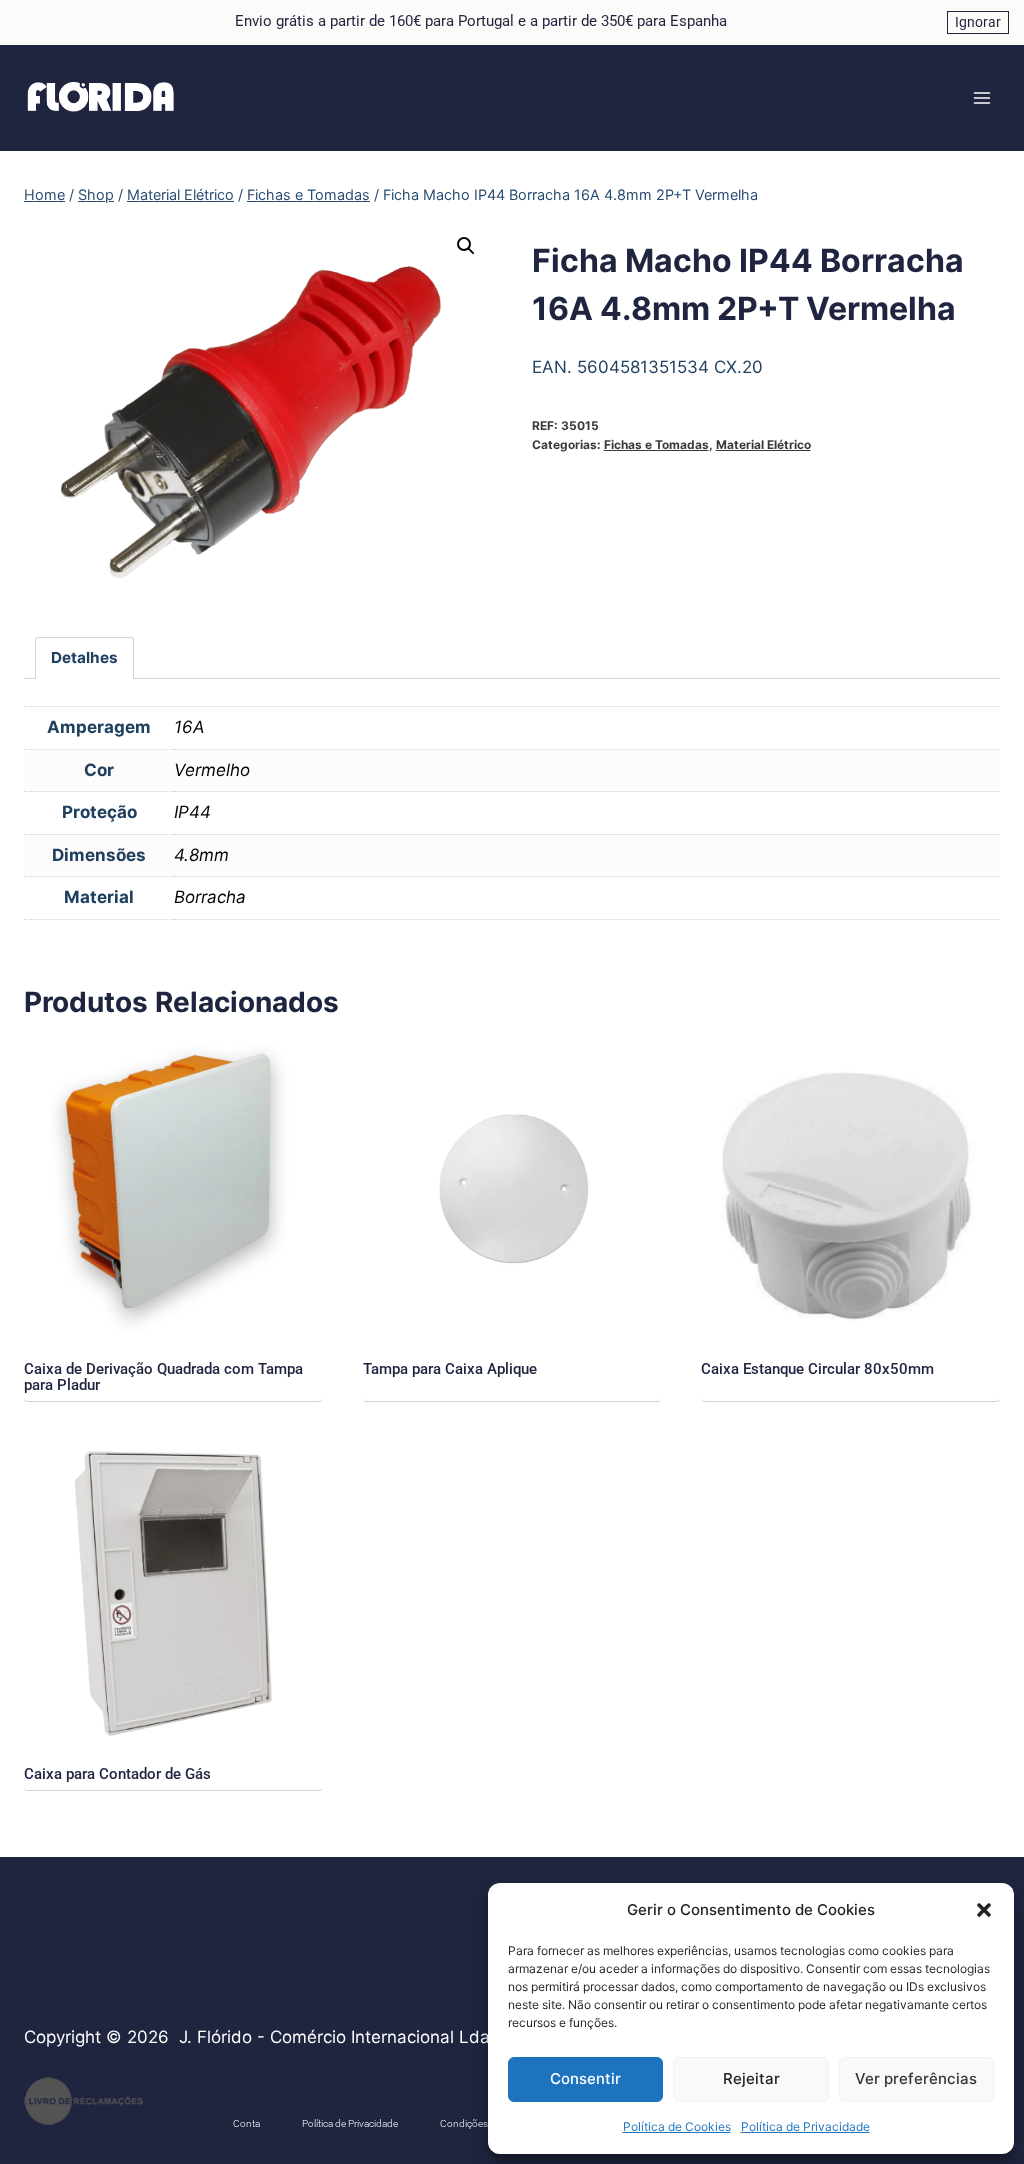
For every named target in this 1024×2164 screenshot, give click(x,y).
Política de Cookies (677, 2126)
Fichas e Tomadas (656, 444)
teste (178, 2114)
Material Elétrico (763, 444)
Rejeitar (751, 2078)
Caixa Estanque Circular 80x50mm (817, 1369)
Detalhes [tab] (84, 657)
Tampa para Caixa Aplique (450, 1369)
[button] (984, 1910)
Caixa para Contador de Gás (117, 1774)
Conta (246, 2123)
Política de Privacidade (805, 2126)
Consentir (585, 2078)
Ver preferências (916, 2078)
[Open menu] (981, 97)
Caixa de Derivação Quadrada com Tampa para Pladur (163, 1377)
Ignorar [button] (978, 22)
